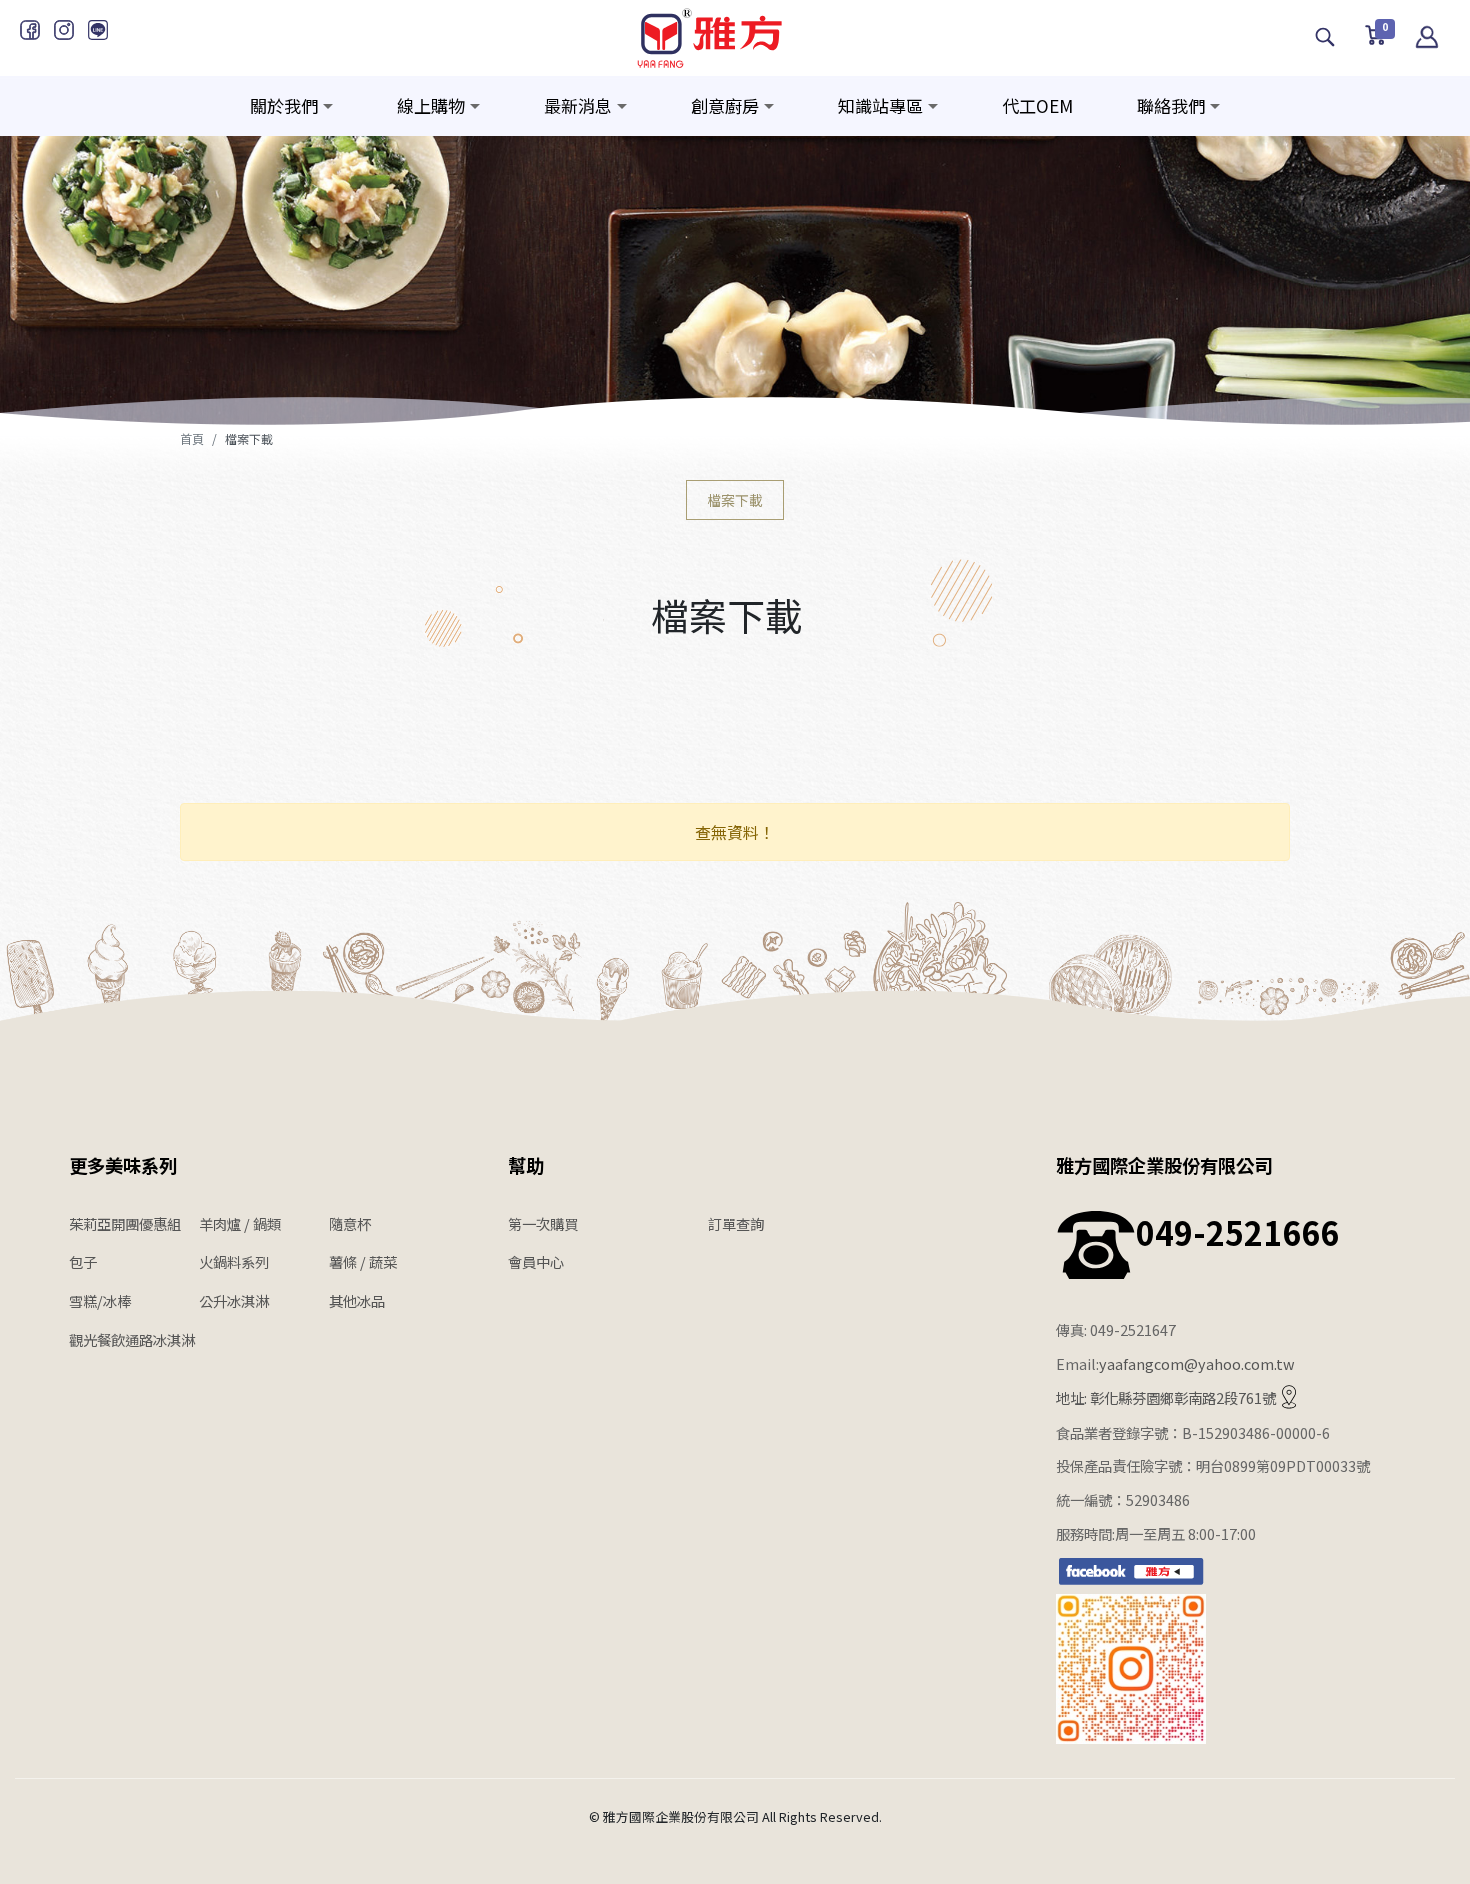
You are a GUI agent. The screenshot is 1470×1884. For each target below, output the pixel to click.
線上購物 (431, 105)
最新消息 (578, 105)
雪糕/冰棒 (100, 1300)
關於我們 (284, 105)
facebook (30, 30)
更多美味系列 (123, 1165)
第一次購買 (543, 1223)
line (98, 30)
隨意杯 (350, 1223)
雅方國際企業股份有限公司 (1164, 1165)
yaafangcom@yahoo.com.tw (1197, 1363)
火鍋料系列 (234, 1261)
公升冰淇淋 (234, 1300)
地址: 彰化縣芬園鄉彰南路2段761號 (1166, 1397)
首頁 (192, 438)
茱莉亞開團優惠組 (125, 1223)
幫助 (526, 1165)
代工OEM (1037, 105)
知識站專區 (880, 105)
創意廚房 (725, 105)
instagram (64, 30)
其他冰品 (357, 1300)
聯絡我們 (1171, 105)
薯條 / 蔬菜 (363, 1261)
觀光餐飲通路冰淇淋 (132, 1339)
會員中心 (536, 1261)
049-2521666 (1237, 1232)
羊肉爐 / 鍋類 (240, 1223)
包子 (83, 1261)
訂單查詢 (736, 1223)
